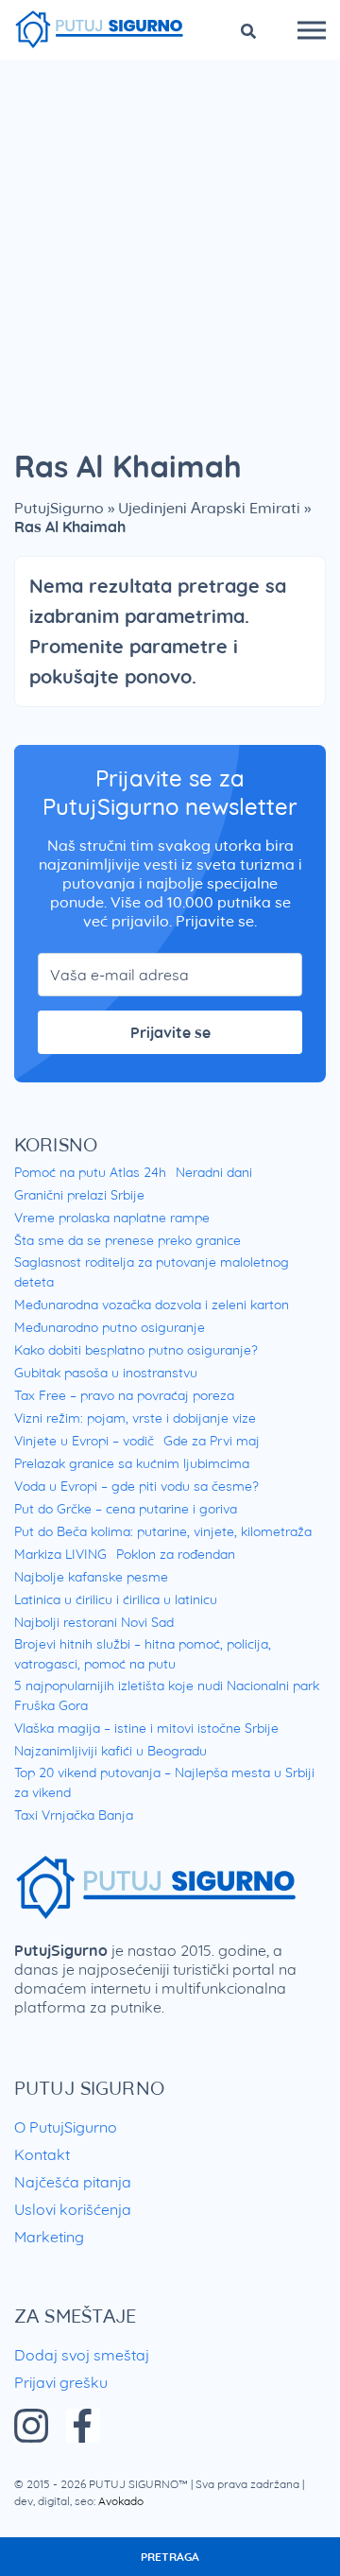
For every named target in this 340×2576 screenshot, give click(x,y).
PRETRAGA (170, 2557)
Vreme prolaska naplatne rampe (112, 1218)
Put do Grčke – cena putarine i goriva (126, 1509)
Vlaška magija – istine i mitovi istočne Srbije (146, 1728)
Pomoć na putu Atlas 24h (90, 1172)
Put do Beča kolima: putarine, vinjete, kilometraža (163, 1531)
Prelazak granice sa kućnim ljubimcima (132, 1463)
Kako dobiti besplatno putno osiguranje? (136, 1350)
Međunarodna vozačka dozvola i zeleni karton (152, 1305)
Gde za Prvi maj (212, 1441)
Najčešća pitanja (73, 2182)
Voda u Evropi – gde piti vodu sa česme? (136, 1486)
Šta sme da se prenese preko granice (127, 1240)
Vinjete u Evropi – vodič (84, 1441)
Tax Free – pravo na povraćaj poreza (124, 1395)
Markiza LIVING (60, 1554)
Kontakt (42, 2154)
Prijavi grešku (61, 2382)
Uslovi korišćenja (73, 2209)
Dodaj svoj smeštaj (82, 2355)
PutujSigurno (59, 508)
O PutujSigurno (66, 2127)
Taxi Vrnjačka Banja (74, 1815)
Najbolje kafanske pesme (91, 1577)
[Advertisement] (170, 239)
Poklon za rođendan (176, 1554)
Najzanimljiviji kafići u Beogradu (110, 1751)
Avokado (121, 2501)
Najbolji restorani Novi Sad (94, 1622)
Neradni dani (214, 1172)
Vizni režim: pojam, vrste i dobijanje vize (135, 1418)
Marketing (49, 2237)
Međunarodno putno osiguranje (110, 1327)
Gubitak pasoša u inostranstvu (106, 1373)
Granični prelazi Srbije (79, 1195)
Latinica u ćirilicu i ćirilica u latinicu (116, 1599)
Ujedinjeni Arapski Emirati (209, 508)
